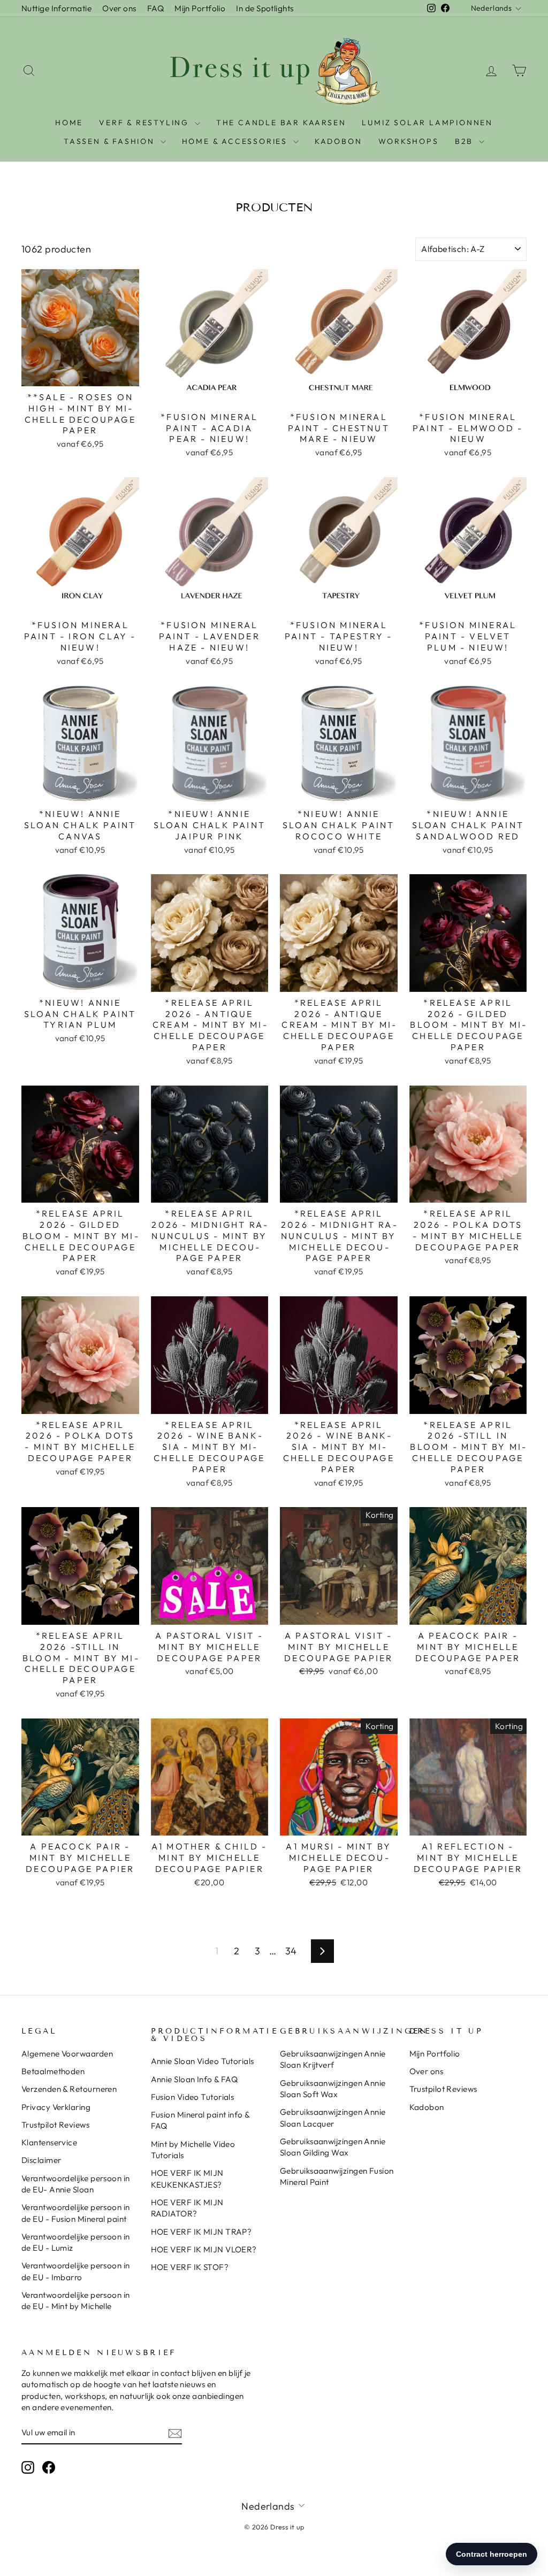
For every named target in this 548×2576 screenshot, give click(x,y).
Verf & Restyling (146, 123)
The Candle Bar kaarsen (281, 123)
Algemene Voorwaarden (67, 2054)
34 (291, 1951)
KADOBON (338, 141)
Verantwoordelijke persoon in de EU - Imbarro (76, 2271)
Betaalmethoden (53, 2071)
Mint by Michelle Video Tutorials (193, 2150)
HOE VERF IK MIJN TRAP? (201, 2232)
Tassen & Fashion (111, 141)
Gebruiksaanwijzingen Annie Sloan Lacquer (333, 2118)
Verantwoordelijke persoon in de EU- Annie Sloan (76, 2184)
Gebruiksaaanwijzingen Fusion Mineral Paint (337, 2176)
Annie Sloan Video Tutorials (203, 2061)
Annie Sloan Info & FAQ (195, 2079)
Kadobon (427, 2107)
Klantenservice (49, 2142)
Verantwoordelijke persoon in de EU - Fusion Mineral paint (76, 2213)
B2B (466, 141)
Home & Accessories (236, 141)
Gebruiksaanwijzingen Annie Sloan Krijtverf (333, 2059)
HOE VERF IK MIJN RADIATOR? (187, 2208)
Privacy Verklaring (56, 2107)
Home (69, 123)
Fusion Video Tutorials (193, 2097)
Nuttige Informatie (56, 8)
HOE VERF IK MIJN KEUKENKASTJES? (187, 2178)
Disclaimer (41, 2160)
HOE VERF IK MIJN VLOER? (204, 2249)
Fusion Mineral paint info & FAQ (200, 2120)
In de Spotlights (265, 8)
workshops (409, 141)
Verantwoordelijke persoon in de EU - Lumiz (76, 2242)
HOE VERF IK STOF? (190, 2267)
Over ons (119, 8)
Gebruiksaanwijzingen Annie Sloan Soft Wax (333, 2089)
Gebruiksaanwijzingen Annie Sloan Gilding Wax (333, 2147)
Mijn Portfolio (200, 8)
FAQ (155, 8)
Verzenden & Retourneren (69, 2089)
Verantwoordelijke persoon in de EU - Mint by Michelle (76, 2300)
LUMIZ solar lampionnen (427, 123)
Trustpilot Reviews (55, 2125)
